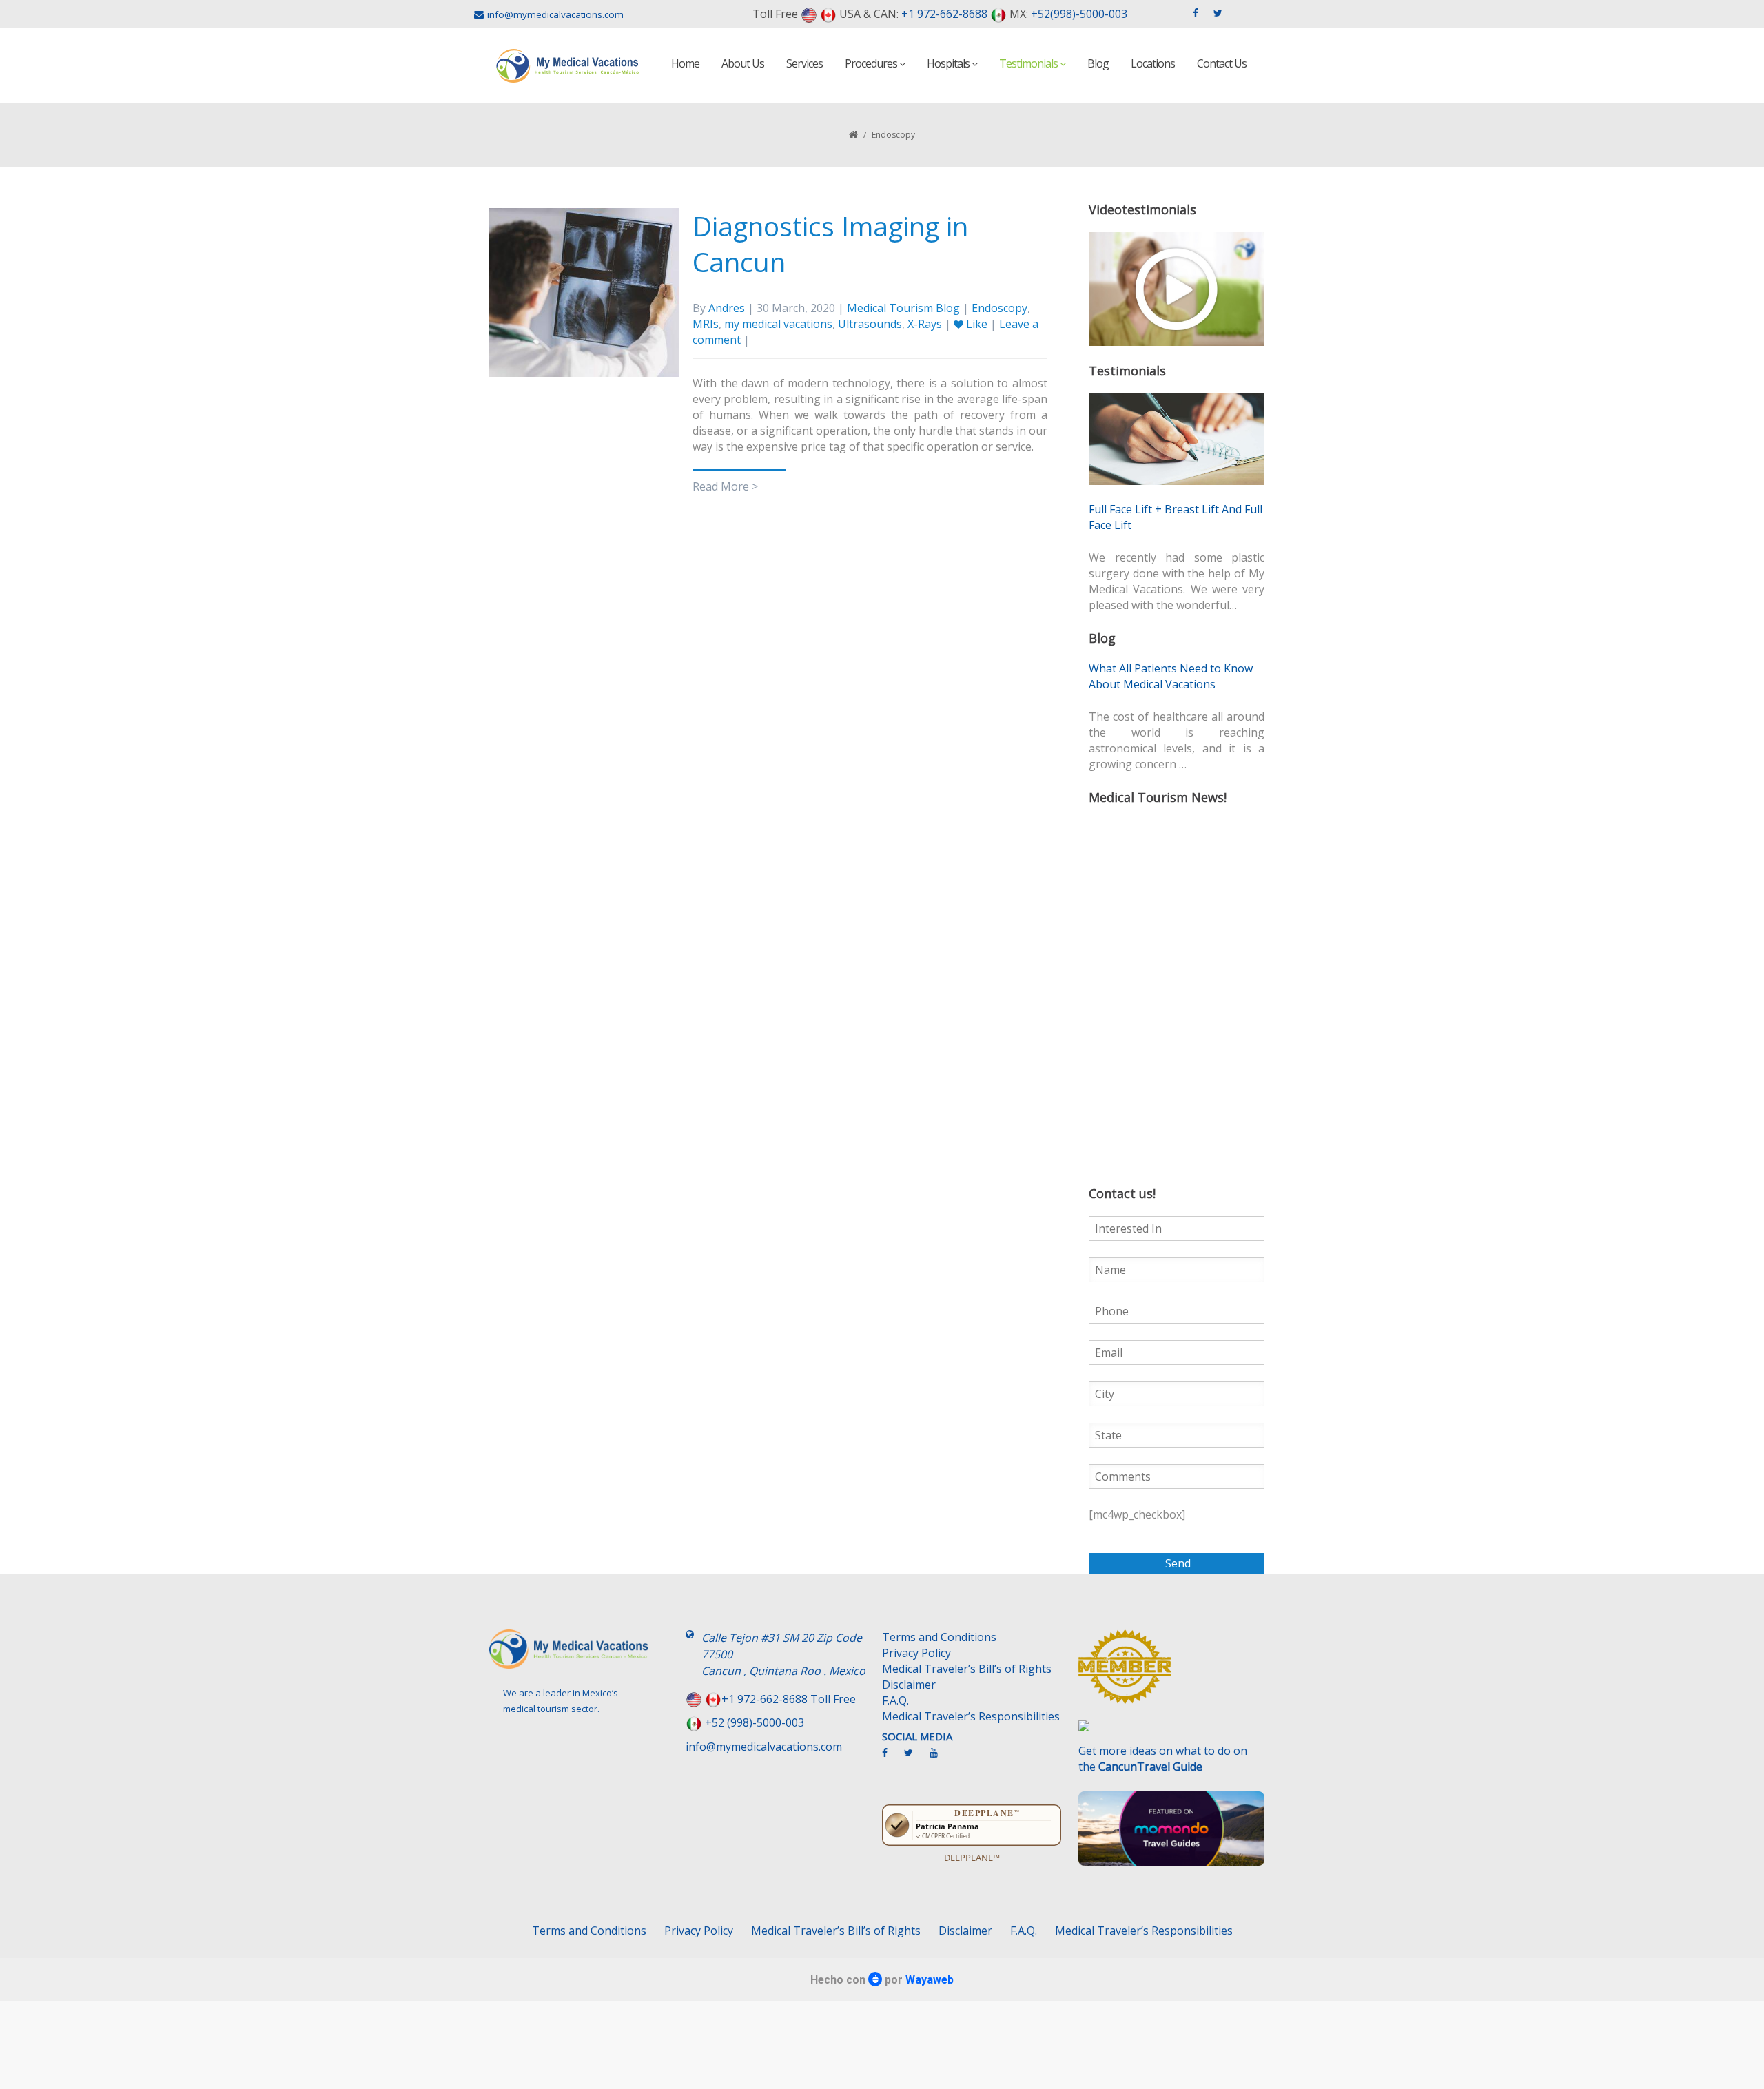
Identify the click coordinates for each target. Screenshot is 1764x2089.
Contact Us (1222, 63)
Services (804, 63)
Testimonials (1029, 63)
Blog (1098, 63)
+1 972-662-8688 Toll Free (789, 1699)
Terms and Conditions (939, 1637)
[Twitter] (915, 1758)
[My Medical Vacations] (568, 66)
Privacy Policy (916, 1653)
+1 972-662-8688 (944, 14)
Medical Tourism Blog (903, 308)
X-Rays (925, 324)
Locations (1153, 63)
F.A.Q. (895, 1700)
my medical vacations (778, 324)
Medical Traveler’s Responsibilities (971, 1716)
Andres (727, 308)
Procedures (872, 63)
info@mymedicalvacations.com (555, 14)
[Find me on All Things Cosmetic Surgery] (1171, 1674)
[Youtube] (941, 1758)
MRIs (706, 324)
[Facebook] (892, 1758)
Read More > (725, 486)
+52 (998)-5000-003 (755, 1722)
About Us (743, 63)
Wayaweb (930, 1980)
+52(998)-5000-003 (1079, 14)
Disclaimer (909, 1685)
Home (685, 63)
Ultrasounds (870, 324)
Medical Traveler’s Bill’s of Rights (967, 1669)
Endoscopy (999, 308)
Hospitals (949, 63)
